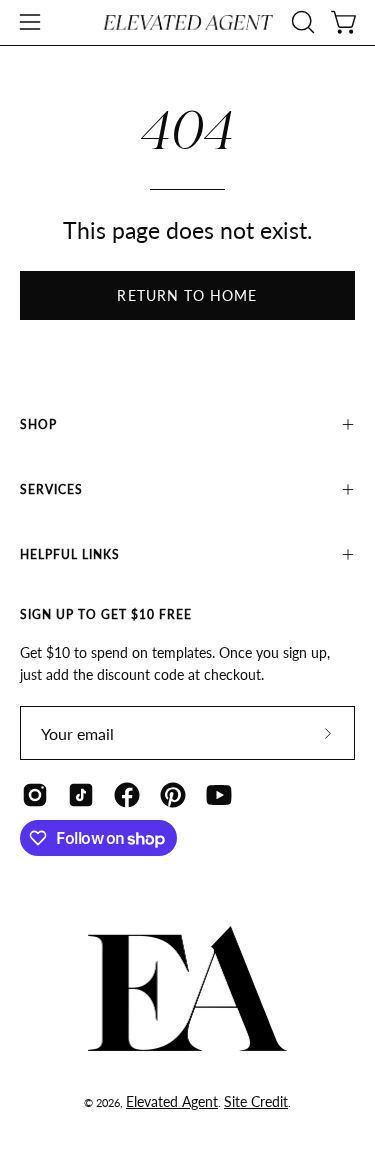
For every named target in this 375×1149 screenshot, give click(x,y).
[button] (301, 22)
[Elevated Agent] (188, 22)
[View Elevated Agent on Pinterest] (173, 795)
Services (51, 489)
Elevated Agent (172, 1101)
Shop (38, 424)
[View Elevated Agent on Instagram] (35, 795)
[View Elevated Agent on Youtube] (219, 795)
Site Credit (256, 1101)
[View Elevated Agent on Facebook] (127, 795)
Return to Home (187, 295)
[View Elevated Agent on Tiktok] (81, 795)
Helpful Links (70, 554)
